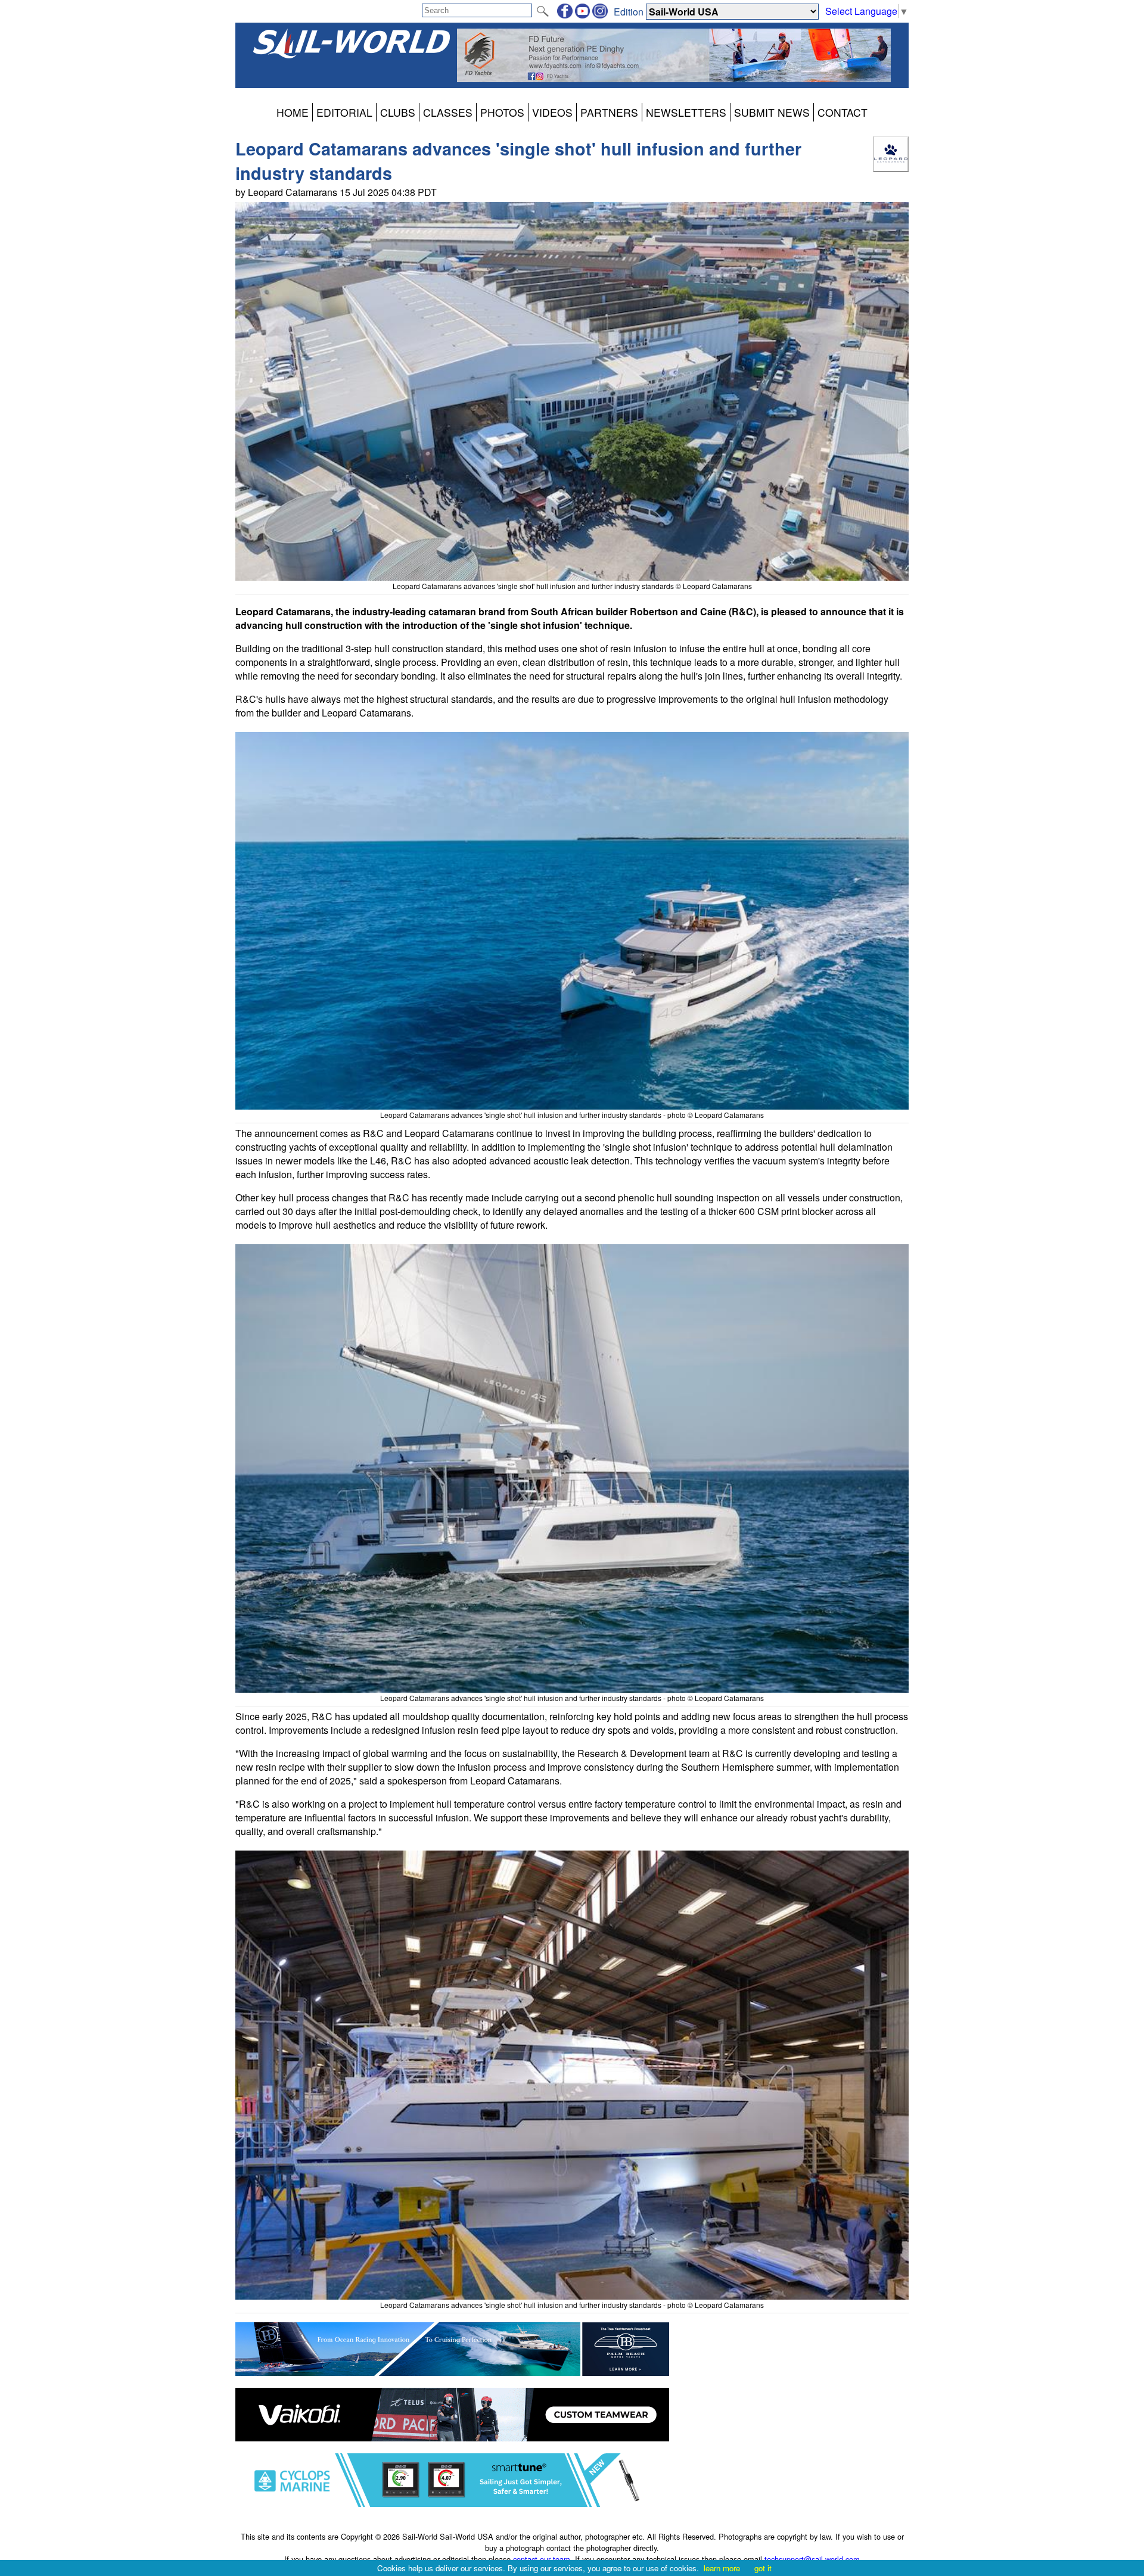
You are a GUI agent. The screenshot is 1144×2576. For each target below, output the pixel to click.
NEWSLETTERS (686, 112)
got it (763, 2568)
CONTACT (843, 112)
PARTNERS (609, 112)
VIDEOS (552, 112)
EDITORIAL (344, 112)
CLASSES (448, 112)
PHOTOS (502, 112)
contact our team (542, 2559)
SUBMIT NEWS (772, 112)
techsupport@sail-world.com (812, 2559)
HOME (293, 112)
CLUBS (398, 112)
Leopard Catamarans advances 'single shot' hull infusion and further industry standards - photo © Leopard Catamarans (572, 1115)
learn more (722, 2568)
